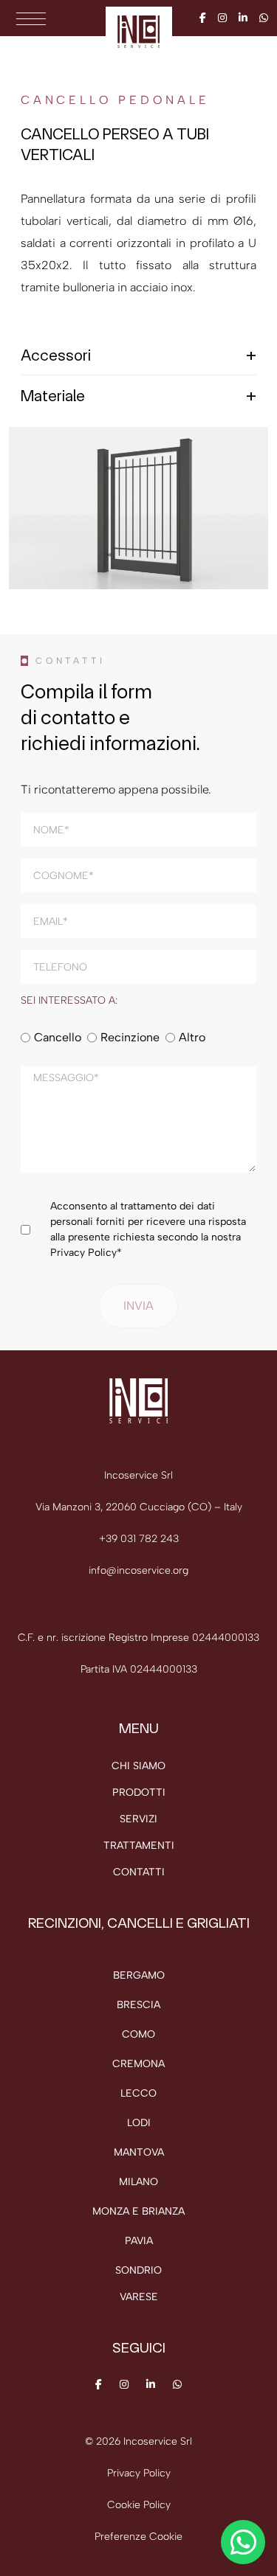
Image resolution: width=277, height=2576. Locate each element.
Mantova (139, 2152)
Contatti (139, 1872)
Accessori (56, 355)
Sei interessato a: (69, 1001)
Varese (139, 2297)
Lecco (138, 2093)
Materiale (53, 395)
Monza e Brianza (138, 2211)
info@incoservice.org (138, 1570)
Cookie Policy (139, 2505)
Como (138, 2034)
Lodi (139, 2123)
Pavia (139, 2241)
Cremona (138, 2064)
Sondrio (138, 2270)
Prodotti (139, 1792)
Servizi (138, 1819)
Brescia (138, 2005)
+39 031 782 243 (139, 1539)
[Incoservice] (139, 31)
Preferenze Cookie (138, 2537)
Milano (138, 2182)
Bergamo (139, 1975)
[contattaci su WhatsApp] (243, 2542)
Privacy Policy (83, 1253)
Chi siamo (138, 1766)
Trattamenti (139, 1846)
